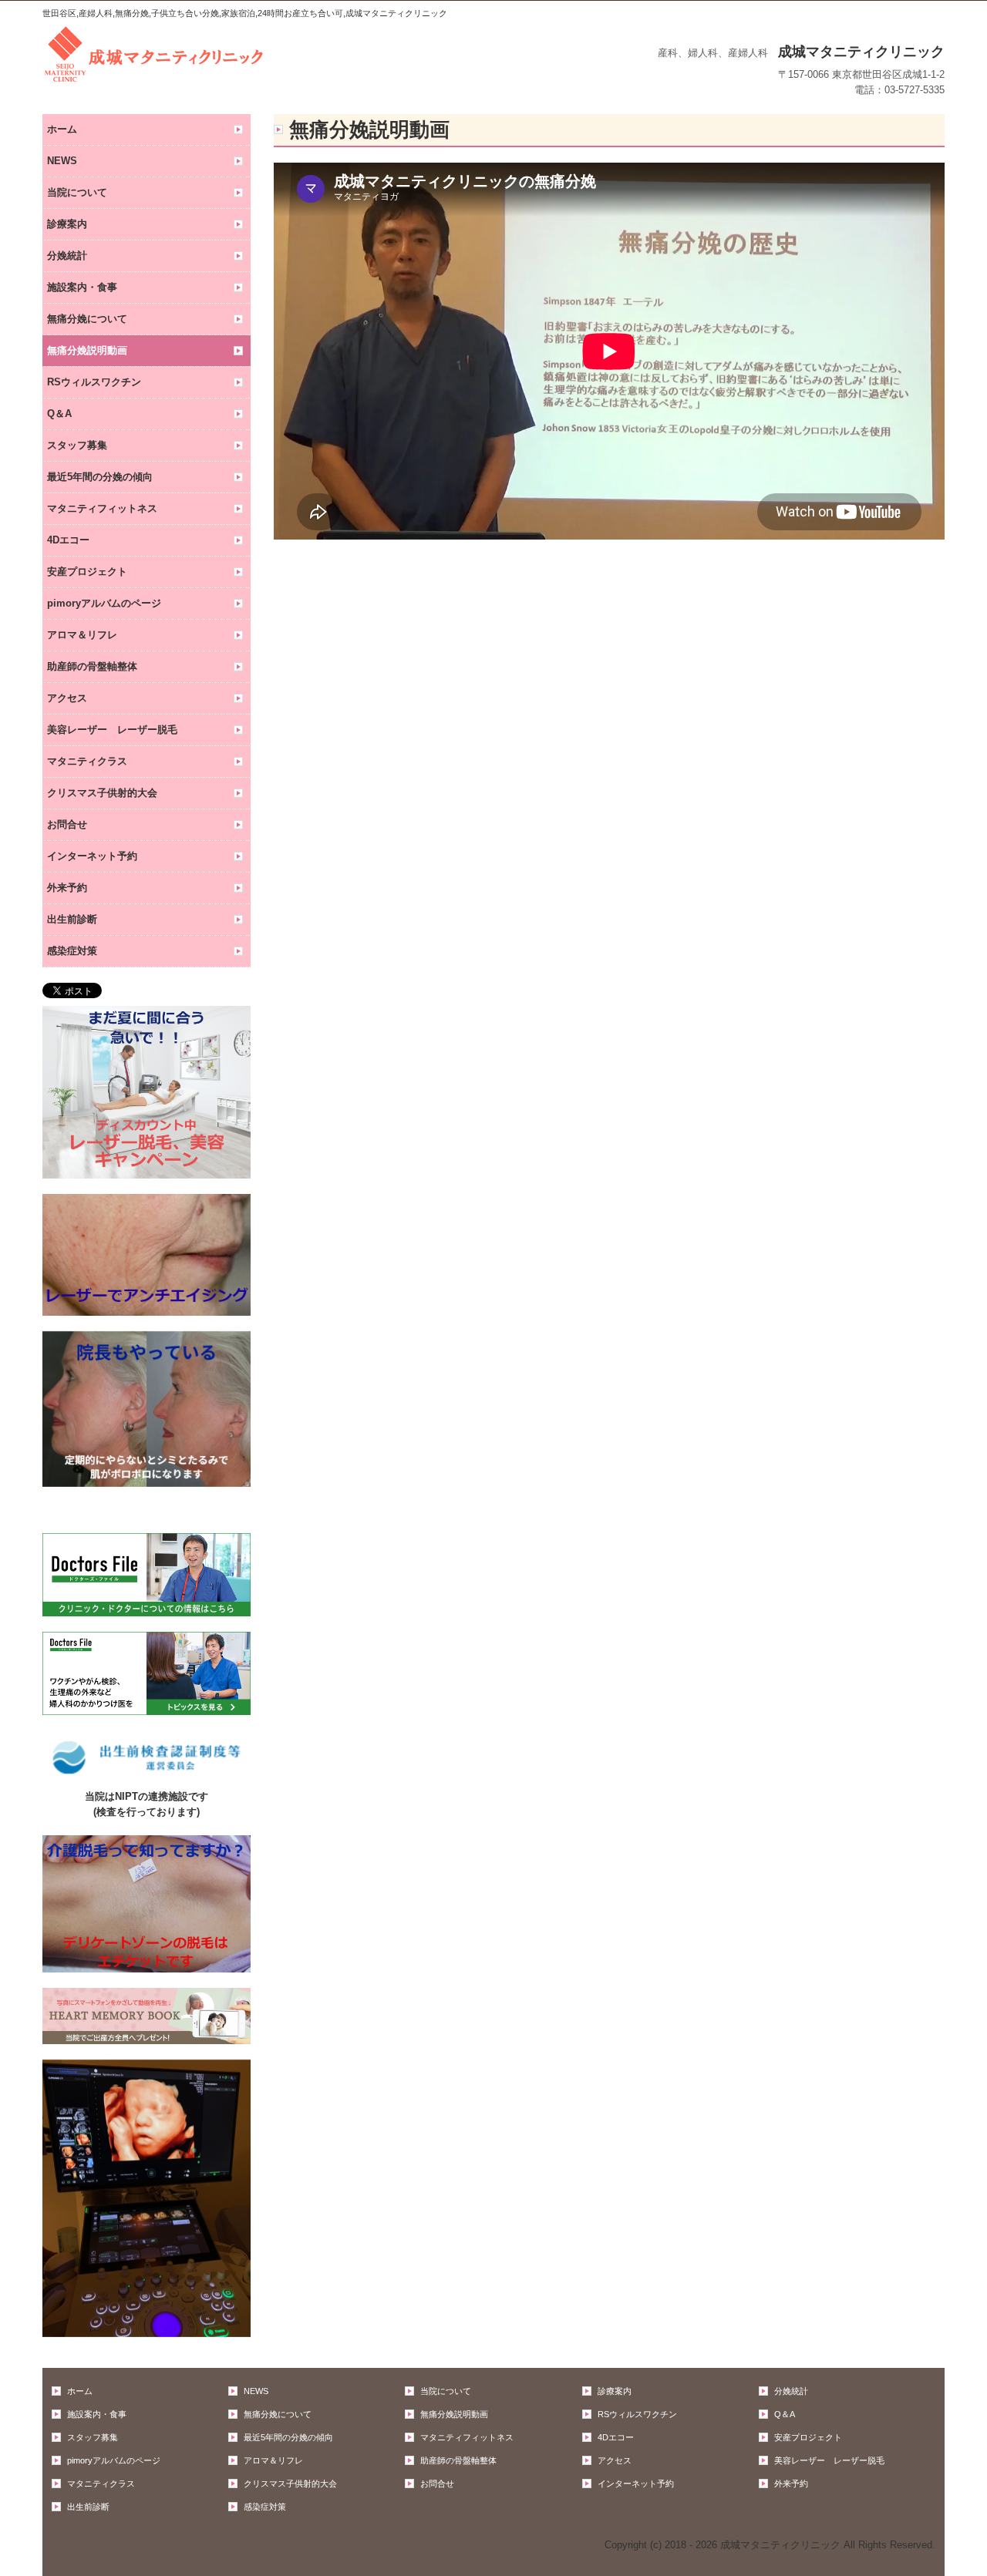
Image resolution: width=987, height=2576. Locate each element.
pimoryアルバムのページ (104, 603)
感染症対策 (72, 951)
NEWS (62, 161)
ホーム (62, 129)
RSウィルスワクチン (94, 382)
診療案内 (67, 224)
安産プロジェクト (87, 572)
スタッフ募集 (77, 445)
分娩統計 (67, 256)
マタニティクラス (87, 761)
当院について (77, 192)
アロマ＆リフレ (82, 635)
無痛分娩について (87, 319)
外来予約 (67, 888)
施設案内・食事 (82, 287)
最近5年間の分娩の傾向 (100, 477)
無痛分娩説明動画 (87, 350)
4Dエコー (68, 540)
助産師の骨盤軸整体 (92, 666)
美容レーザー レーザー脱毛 (112, 730)
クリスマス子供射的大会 (102, 793)
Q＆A (59, 414)
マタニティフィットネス (102, 508)
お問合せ (67, 824)
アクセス (67, 698)
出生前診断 (72, 919)
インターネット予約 (92, 856)
